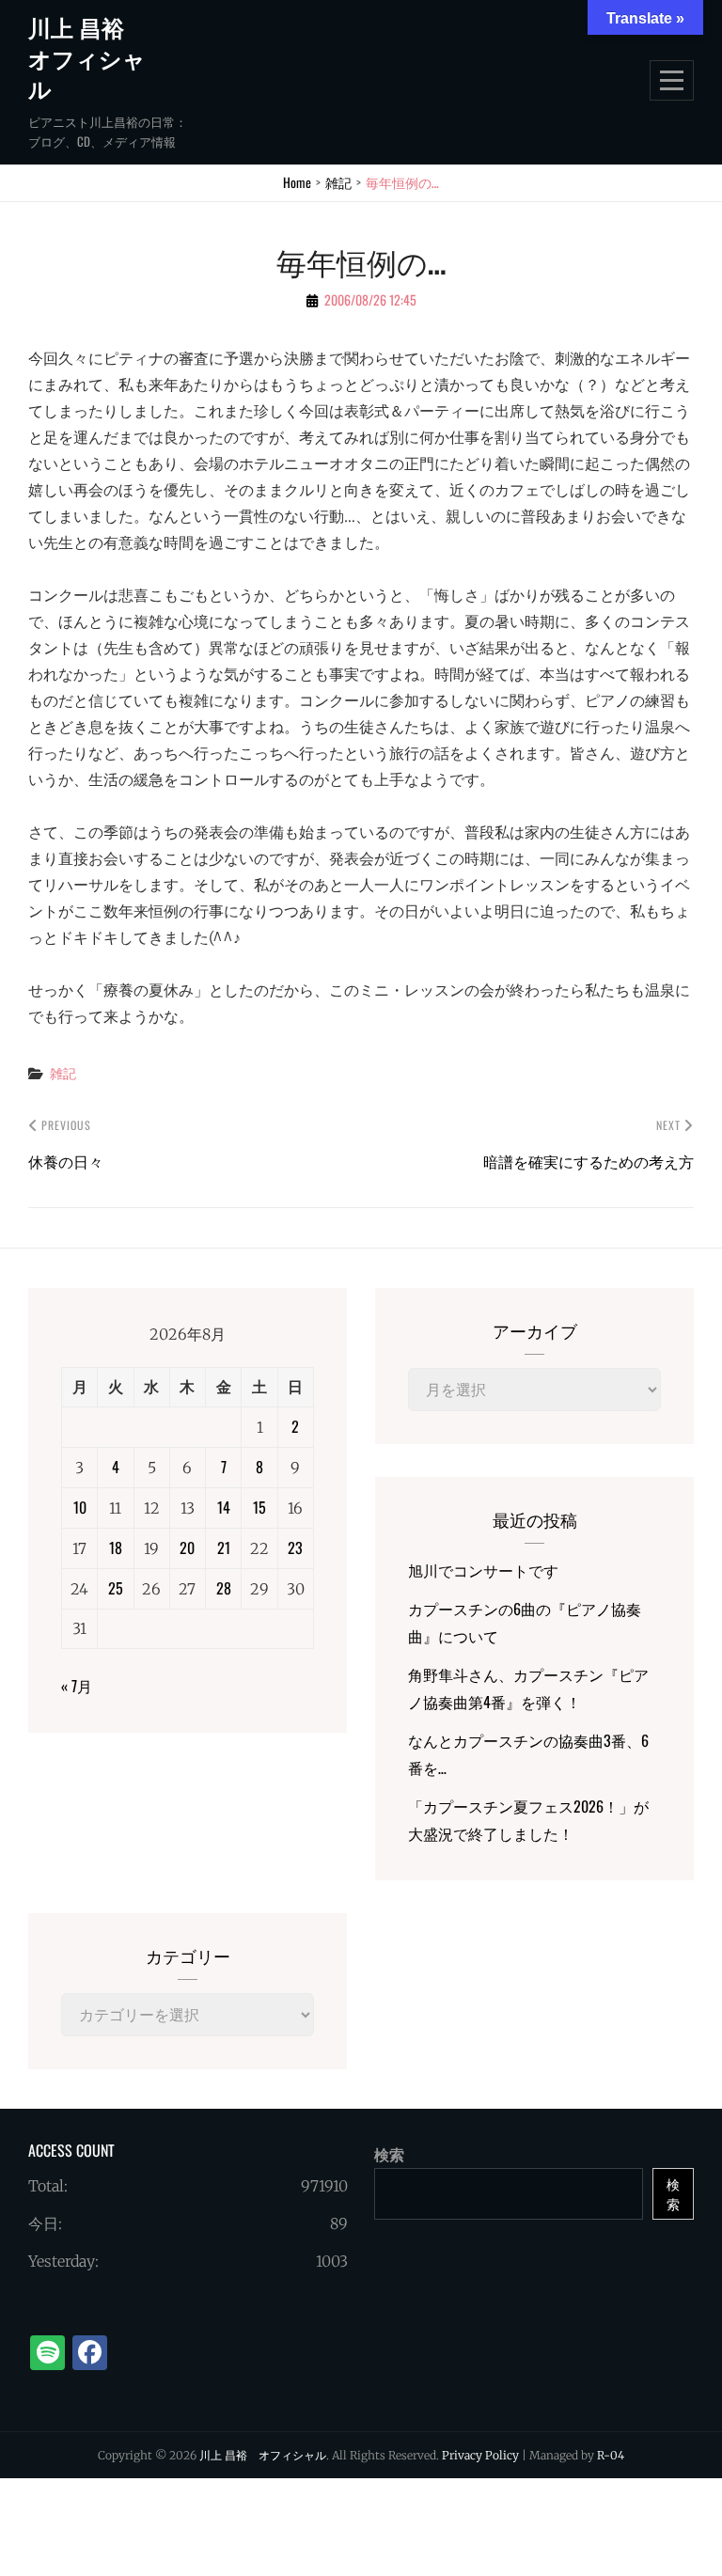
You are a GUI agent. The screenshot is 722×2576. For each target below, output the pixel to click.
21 (224, 1547)
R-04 (611, 2455)
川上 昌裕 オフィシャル (87, 58)
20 (187, 1547)
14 (224, 1507)
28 (224, 1588)
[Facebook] (90, 2353)
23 (295, 1547)
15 (259, 1507)
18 (116, 1547)
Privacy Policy (480, 2455)
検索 (389, 2155)
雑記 (338, 182)
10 (80, 1507)
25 (116, 1588)
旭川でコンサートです (483, 1570)
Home (297, 182)
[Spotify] (47, 2353)
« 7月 (77, 1686)
